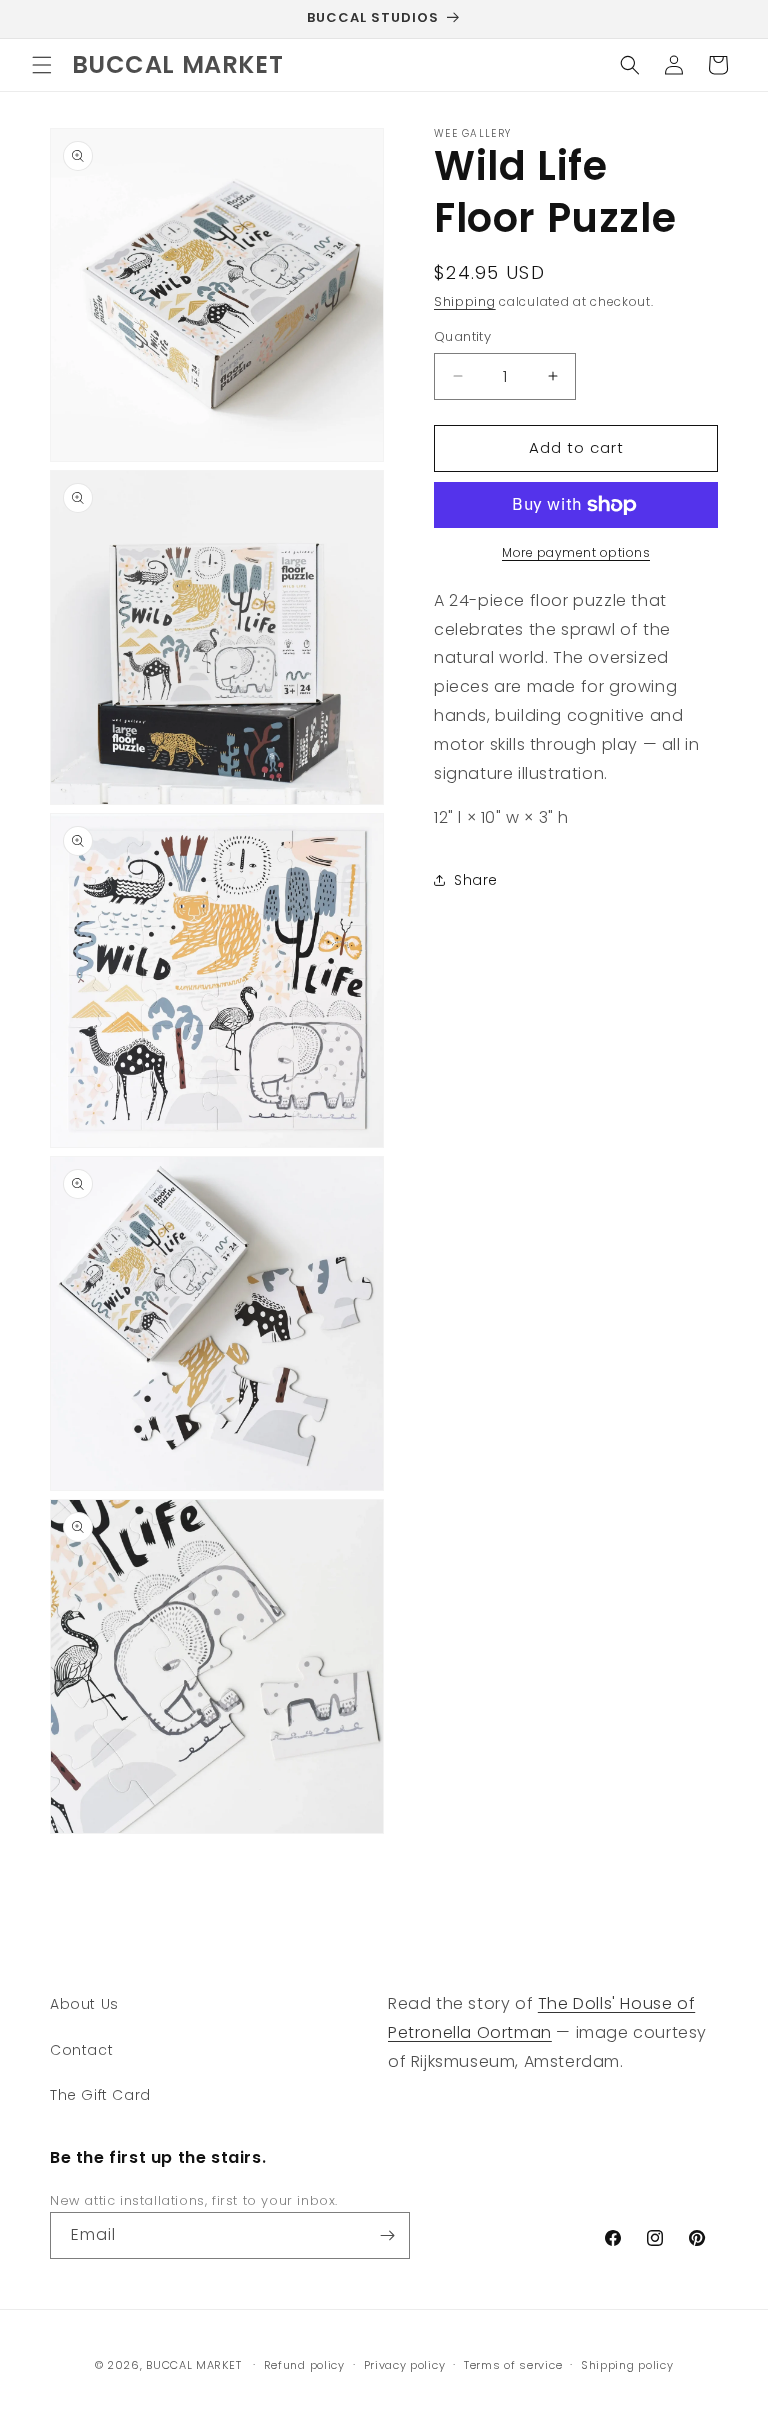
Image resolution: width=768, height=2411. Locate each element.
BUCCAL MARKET (193, 2365)
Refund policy (304, 2365)
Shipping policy (627, 2365)
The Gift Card (100, 2095)
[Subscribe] (387, 2235)
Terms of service (513, 2365)
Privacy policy (405, 2365)
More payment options (576, 552)
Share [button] (476, 880)
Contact (81, 2050)
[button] (42, 65)
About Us (84, 2004)
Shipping (465, 301)
